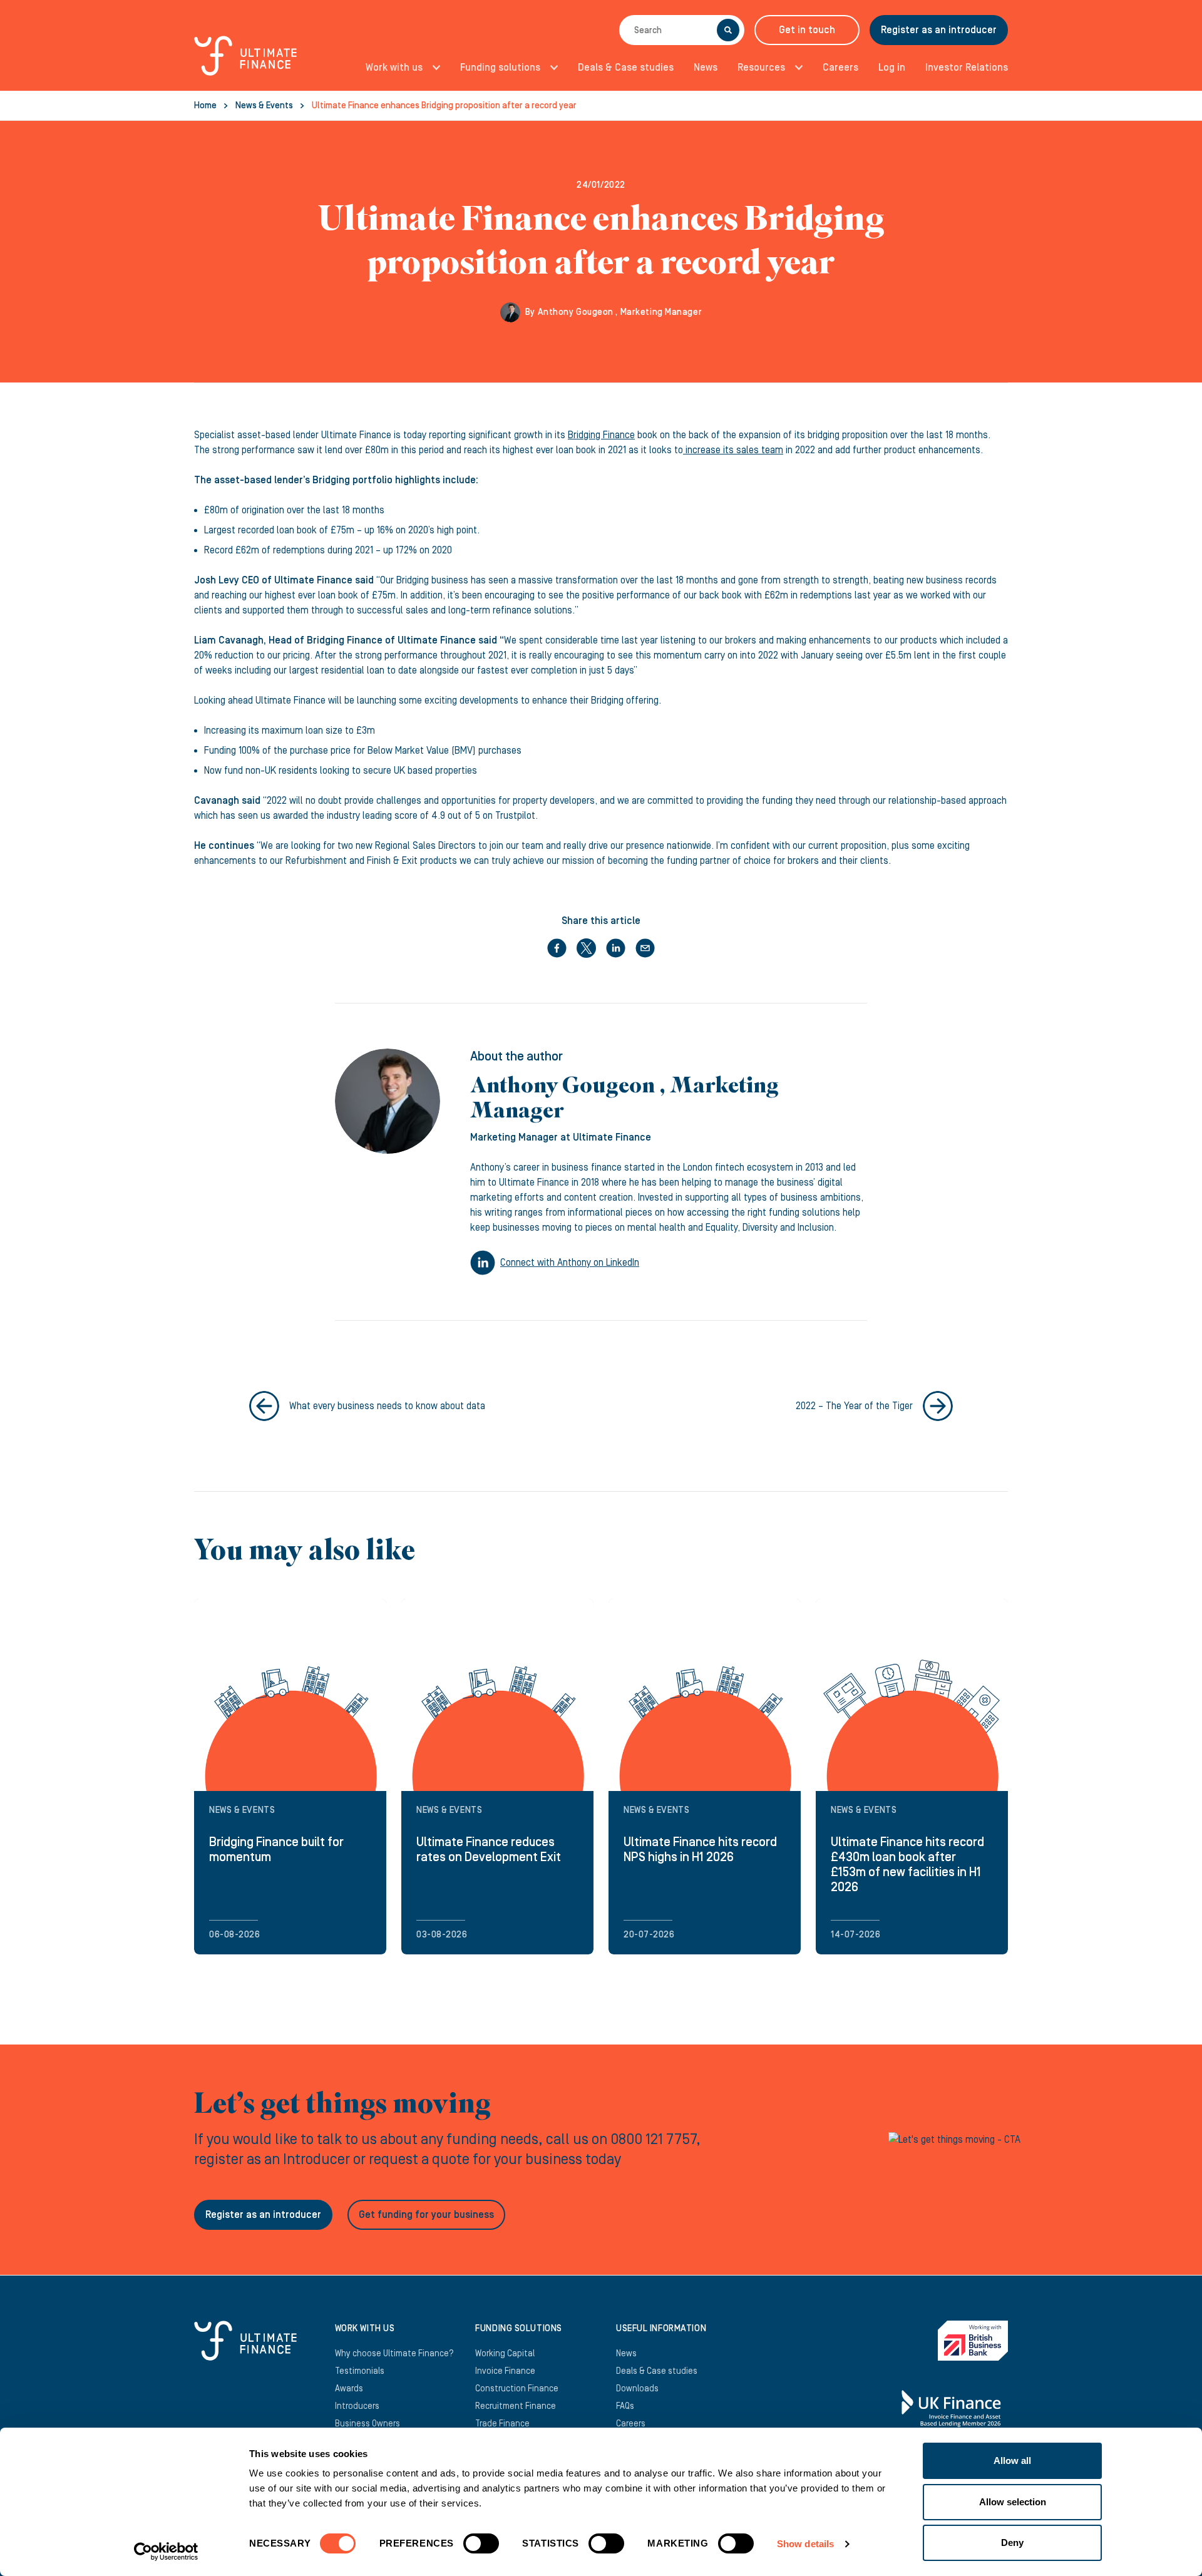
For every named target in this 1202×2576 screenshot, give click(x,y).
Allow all (1012, 2461)
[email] (645, 948)
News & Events (264, 106)
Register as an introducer (939, 30)
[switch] (481, 2548)
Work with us (394, 68)
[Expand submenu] (433, 68)
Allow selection (1013, 2502)
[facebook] (557, 948)
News (706, 68)
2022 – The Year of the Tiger (854, 1406)
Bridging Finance (601, 435)
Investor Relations (967, 68)
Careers (840, 68)
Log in (892, 68)
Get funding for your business (426, 2215)
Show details (805, 2544)
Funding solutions (500, 68)
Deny (1012, 2543)
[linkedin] (616, 948)
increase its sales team (733, 450)
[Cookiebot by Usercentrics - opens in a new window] (166, 2552)
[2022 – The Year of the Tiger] (938, 1406)
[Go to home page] (245, 63)
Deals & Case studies (626, 68)
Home (205, 106)
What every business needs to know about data (387, 1406)
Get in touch (807, 30)
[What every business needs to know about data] (264, 1406)
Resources (761, 68)
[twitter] (586, 948)
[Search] (728, 30)
